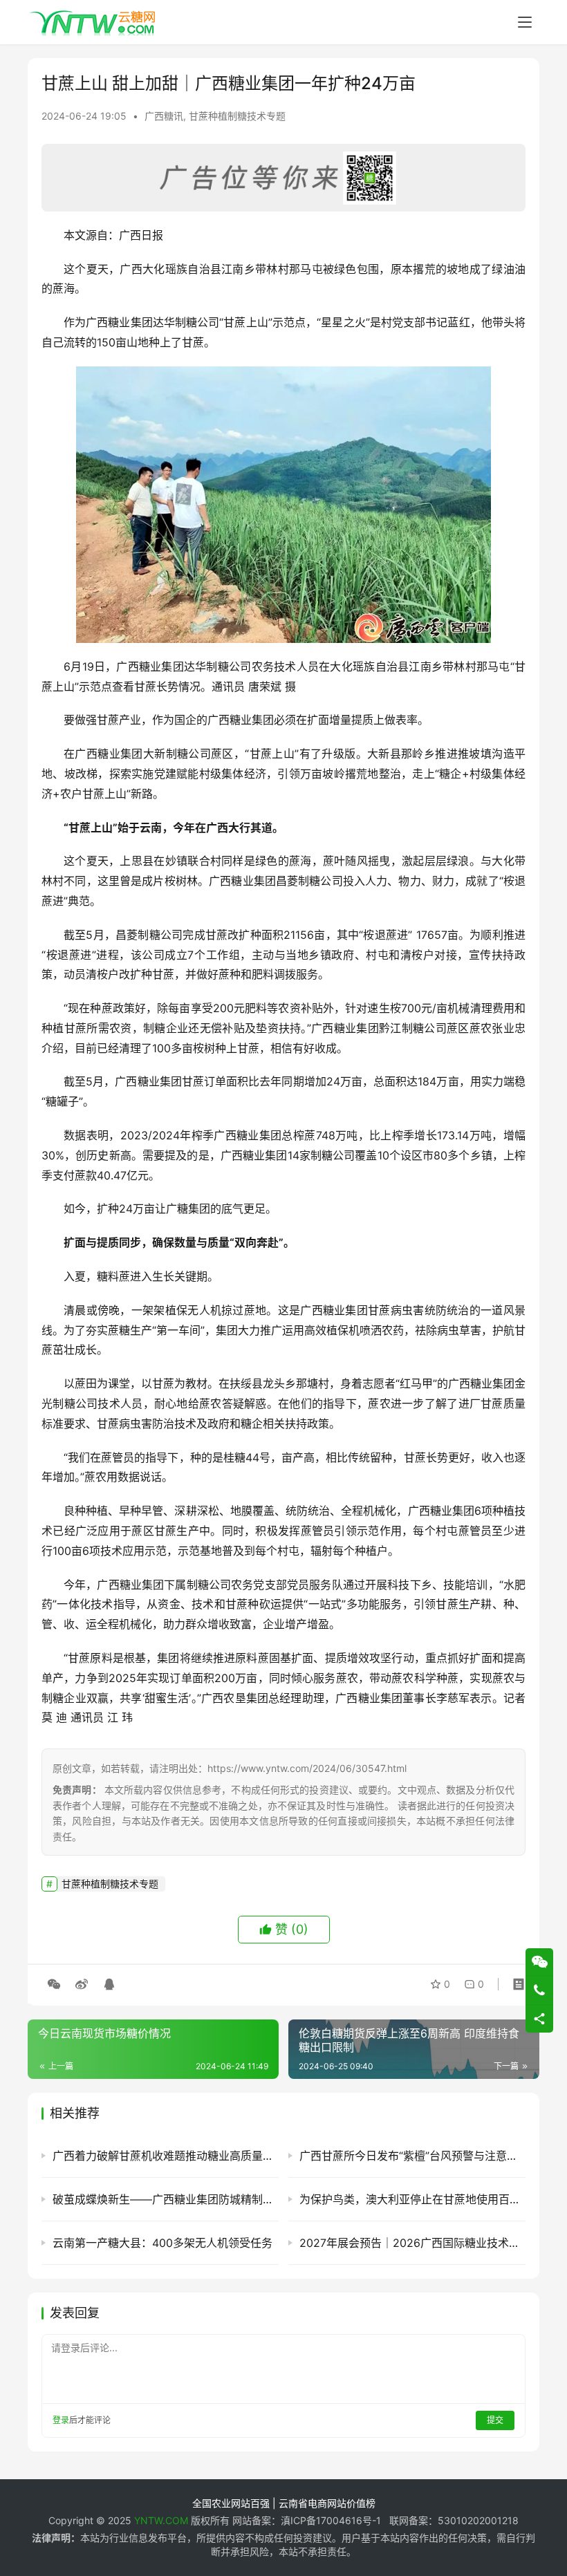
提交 (495, 2420)
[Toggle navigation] (525, 22)
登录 (61, 2420)
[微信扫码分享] (54, 1984)
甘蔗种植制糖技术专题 (237, 116)
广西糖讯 (164, 116)
